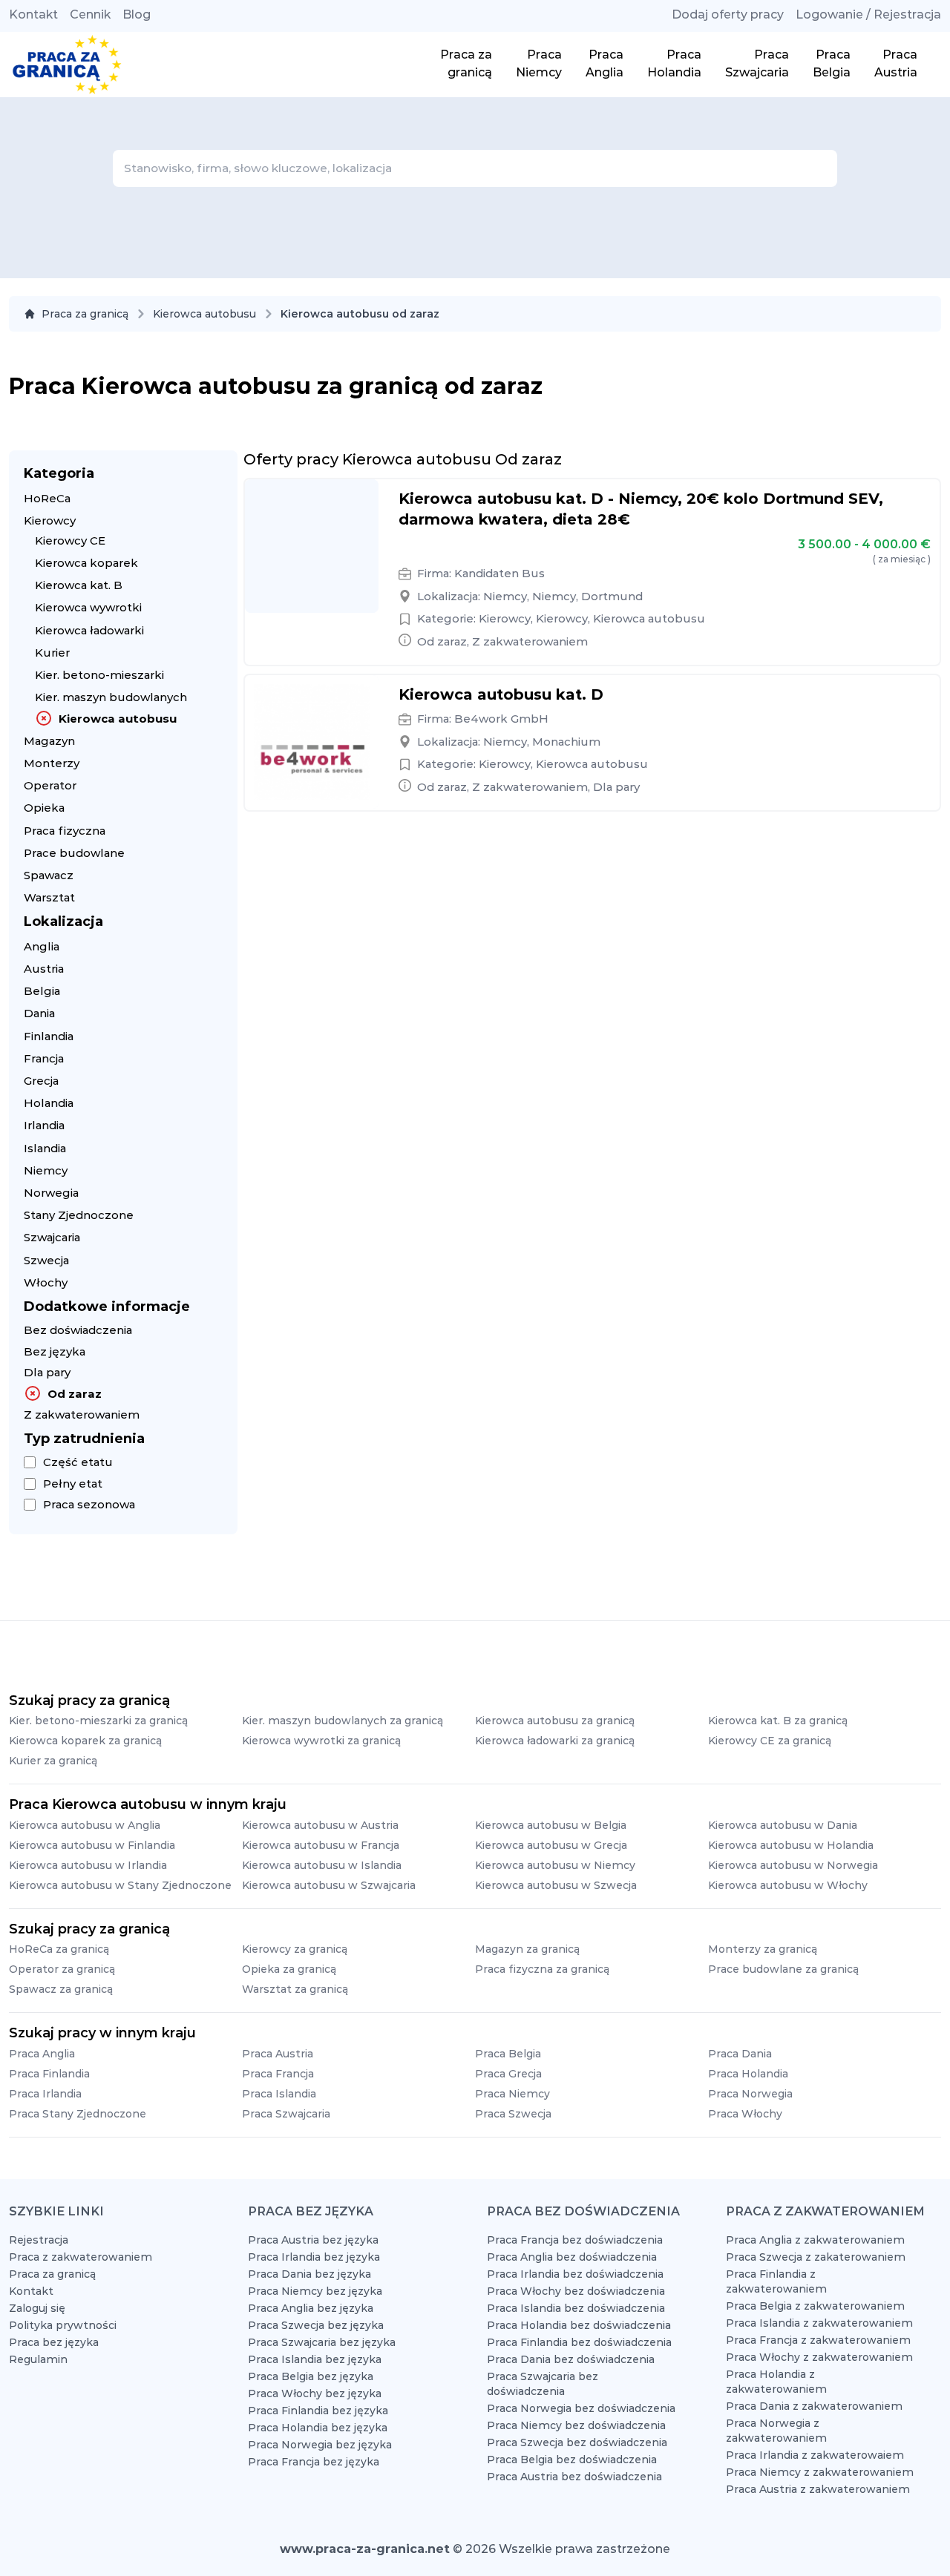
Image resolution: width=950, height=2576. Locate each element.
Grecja (41, 1081)
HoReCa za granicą (59, 1949)
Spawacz (49, 875)
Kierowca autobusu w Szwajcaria (329, 1885)
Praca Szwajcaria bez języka (322, 2342)
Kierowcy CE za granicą (770, 1741)
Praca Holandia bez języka (318, 2428)
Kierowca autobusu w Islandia (322, 1865)
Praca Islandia (279, 2094)
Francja (44, 1058)
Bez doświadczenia (78, 1330)
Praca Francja (278, 2074)
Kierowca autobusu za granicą (555, 1721)
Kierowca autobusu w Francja (321, 1845)
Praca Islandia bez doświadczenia (576, 2308)
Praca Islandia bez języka (315, 2359)
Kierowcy (50, 520)
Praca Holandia (748, 2074)
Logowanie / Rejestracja (868, 14)
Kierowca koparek (86, 563)
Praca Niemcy (512, 2094)
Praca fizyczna (65, 831)
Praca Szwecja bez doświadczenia (577, 2442)
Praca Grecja (508, 2074)
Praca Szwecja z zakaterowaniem (816, 2257)
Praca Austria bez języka (313, 2240)
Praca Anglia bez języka (311, 2308)
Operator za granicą (62, 1969)
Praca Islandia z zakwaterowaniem (819, 2323)
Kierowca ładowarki (89, 630)
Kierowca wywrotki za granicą (321, 1741)
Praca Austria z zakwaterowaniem (818, 2489)
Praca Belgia (508, 2054)
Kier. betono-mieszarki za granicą (98, 1721)
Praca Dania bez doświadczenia (571, 2359)
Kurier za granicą (53, 1761)
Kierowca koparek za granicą (85, 1741)
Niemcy (46, 1170)
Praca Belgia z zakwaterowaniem (815, 2306)
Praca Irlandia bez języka (314, 2257)
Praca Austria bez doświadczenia (574, 2477)
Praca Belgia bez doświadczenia (572, 2460)
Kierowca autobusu (204, 314)
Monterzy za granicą (763, 1949)
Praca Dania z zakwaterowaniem (814, 2406)
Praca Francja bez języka (314, 2462)
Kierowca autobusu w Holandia (791, 1845)
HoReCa (47, 498)
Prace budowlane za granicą (783, 1969)
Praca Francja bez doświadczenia (575, 2240)
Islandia (45, 1148)
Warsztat (49, 897)
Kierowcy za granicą (295, 1949)
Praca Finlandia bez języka (318, 2411)
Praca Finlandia (49, 2074)
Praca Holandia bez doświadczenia (579, 2325)
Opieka (44, 808)
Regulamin (38, 2359)
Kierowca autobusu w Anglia (85, 1825)
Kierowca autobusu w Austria (320, 1825)
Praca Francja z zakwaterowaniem (818, 2340)
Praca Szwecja (513, 2114)
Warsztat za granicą (295, 1989)
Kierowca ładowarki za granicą (555, 1741)
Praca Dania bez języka (309, 2274)
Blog (137, 14)
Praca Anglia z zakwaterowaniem (815, 2240)
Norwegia (51, 1193)
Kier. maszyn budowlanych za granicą (343, 1721)
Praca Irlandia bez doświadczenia (575, 2274)
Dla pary (47, 1372)
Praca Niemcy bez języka (315, 2291)
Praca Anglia (42, 2054)
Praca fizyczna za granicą (542, 1969)
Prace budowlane (74, 853)
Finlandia (49, 1036)
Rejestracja (39, 2240)
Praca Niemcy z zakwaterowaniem (820, 2472)
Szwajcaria (52, 1237)
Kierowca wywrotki (88, 607)
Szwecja (46, 1260)
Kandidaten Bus (499, 573)
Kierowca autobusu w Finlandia (92, 1845)
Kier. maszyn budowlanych (111, 697)
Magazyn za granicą (527, 1949)
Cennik (90, 14)
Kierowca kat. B (79, 585)
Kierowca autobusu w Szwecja (556, 1885)
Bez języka (55, 1351)
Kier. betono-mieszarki (99, 675)
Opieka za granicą (289, 1969)
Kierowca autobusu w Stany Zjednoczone (120, 1885)
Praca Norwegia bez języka (320, 2445)
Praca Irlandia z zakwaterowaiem (815, 2455)
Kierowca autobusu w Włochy (788, 1885)
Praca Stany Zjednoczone (78, 2114)
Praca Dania (740, 2054)
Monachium (566, 742)
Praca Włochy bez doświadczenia (576, 2291)
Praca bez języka (54, 2342)
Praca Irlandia (45, 2094)
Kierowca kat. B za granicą (778, 1721)
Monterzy (52, 763)
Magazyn (49, 741)
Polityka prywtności (63, 2325)
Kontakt (33, 14)
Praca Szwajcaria (286, 2114)
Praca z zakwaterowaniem (81, 2257)
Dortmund (612, 596)
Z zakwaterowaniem (82, 1414)
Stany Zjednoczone (79, 1215)
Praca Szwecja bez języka (316, 2325)
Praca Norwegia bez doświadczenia (581, 2408)
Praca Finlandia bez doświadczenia (579, 2342)
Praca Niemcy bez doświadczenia (576, 2425)
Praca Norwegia (750, 2094)
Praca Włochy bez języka (315, 2393)
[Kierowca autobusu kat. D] (312, 742)
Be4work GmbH (501, 719)
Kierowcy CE (70, 540)
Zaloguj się (37, 2308)
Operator (50, 785)
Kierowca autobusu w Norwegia (793, 1865)
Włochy (46, 1282)
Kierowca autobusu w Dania (783, 1825)
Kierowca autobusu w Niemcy (555, 1865)
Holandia (49, 1103)
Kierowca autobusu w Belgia (551, 1825)
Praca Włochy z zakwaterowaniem (819, 2357)
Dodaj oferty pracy (728, 14)
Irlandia (44, 1125)
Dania (39, 1013)
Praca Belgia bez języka (311, 2376)
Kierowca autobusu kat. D (501, 694)
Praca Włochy (745, 2114)
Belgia (42, 991)
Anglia (42, 946)
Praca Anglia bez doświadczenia (572, 2257)
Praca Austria (278, 2054)
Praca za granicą (85, 314)
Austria (44, 969)
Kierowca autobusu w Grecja (551, 1845)
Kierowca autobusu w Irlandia (88, 1865)
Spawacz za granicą (61, 1989)
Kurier (52, 653)
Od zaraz (75, 1394)
